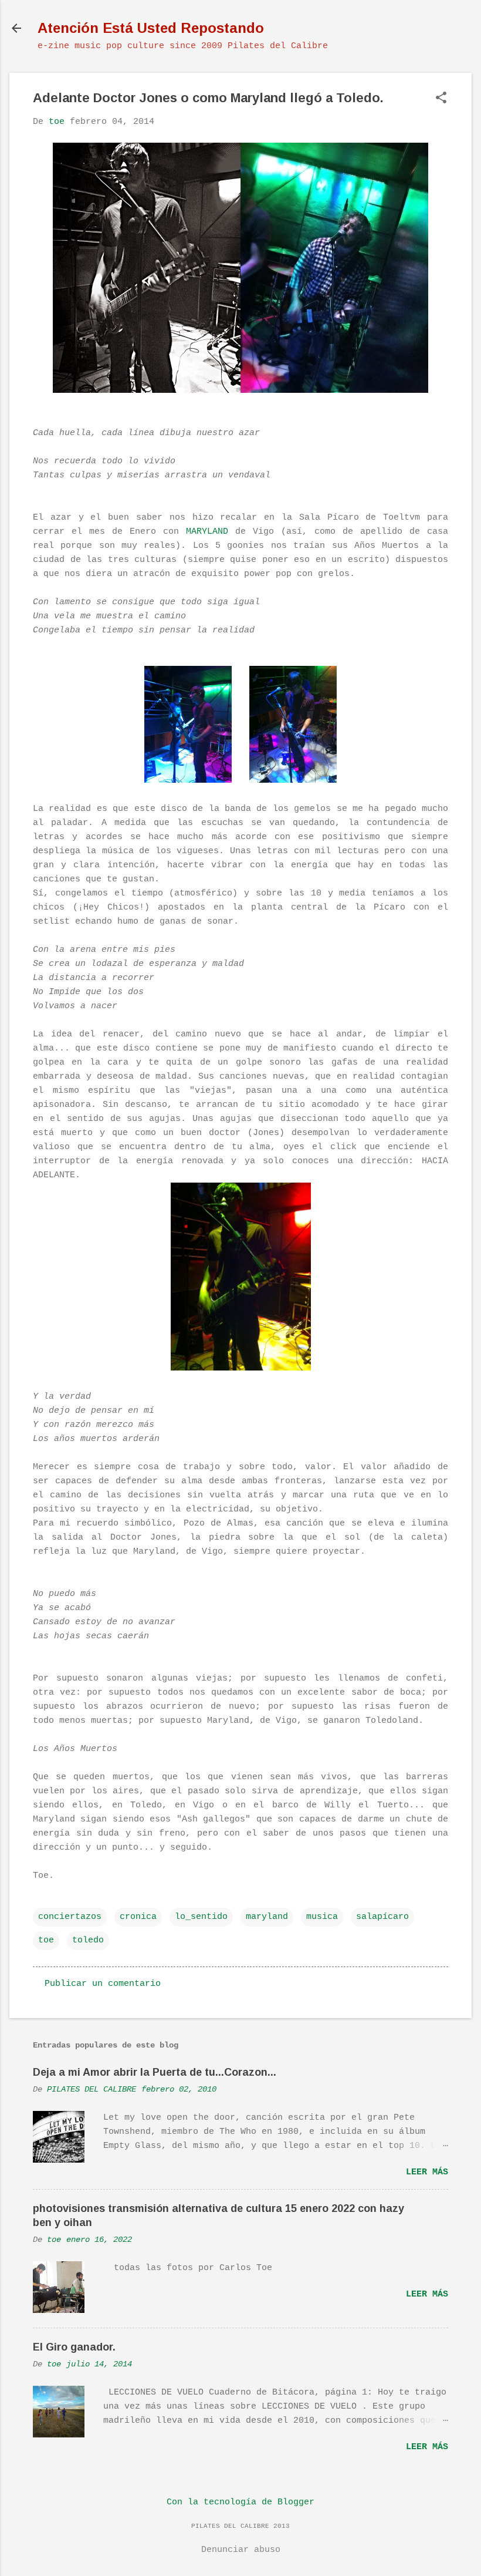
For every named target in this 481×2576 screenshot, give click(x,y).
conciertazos (70, 1917)
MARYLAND (207, 532)
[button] (441, 99)
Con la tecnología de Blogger (240, 2502)
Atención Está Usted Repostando (151, 28)
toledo (88, 1940)
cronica (138, 1917)
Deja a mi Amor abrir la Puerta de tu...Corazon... (155, 2072)
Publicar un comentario (103, 1984)
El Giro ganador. (74, 2347)
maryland (267, 1917)
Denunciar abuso (241, 2550)
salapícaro (382, 1917)
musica (322, 1917)
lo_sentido (201, 1917)
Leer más (427, 2172)
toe (46, 1940)
